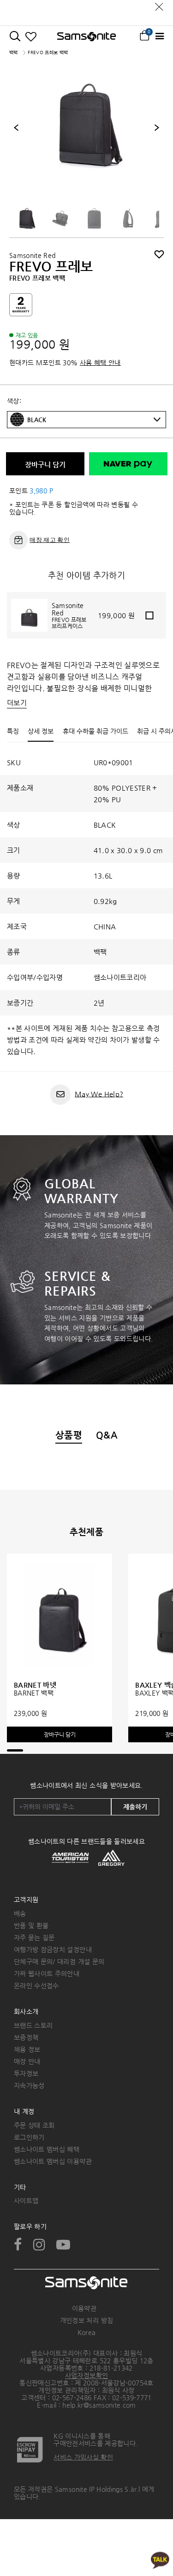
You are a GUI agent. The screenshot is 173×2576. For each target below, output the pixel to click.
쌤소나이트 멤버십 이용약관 (53, 2161)
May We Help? (99, 1094)
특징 (13, 731)
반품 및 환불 (31, 1925)
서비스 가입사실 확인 (83, 2457)
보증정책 (26, 2037)
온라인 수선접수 (36, 1986)
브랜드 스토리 (33, 2025)
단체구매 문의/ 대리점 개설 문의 (59, 1961)
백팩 (14, 52)
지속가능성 (29, 2085)
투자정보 (26, 2073)
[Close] (159, 4)
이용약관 (84, 2308)
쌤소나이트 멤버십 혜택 (47, 2149)
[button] (94, 420)
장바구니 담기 (45, 464)
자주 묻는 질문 (34, 1937)
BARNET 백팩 (34, 1693)
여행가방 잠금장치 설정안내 (53, 1949)
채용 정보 (27, 2049)
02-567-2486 (72, 2398)
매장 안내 (27, 2061)
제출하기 (135, 1807)
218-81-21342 (111, 2368)
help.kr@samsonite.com (99, 2405)
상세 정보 (41, 731)
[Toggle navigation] (159, 36)
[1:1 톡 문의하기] (160, 2560)
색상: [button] (14, 401)
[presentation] (16, 128)
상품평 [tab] (69, 1435)
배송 (20, 1913)
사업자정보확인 (86, 2375)
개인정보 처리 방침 (87, 2320)
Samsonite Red (33, 255)
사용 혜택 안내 (100, 363)
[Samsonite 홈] (86, 37)
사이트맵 (26, 2201)
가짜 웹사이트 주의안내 (47, 1973)
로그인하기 (29, 2137)
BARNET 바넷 (35, 1685)
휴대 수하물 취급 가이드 (95, 731)
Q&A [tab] (107, 1435)
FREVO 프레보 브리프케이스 (69, 623)
